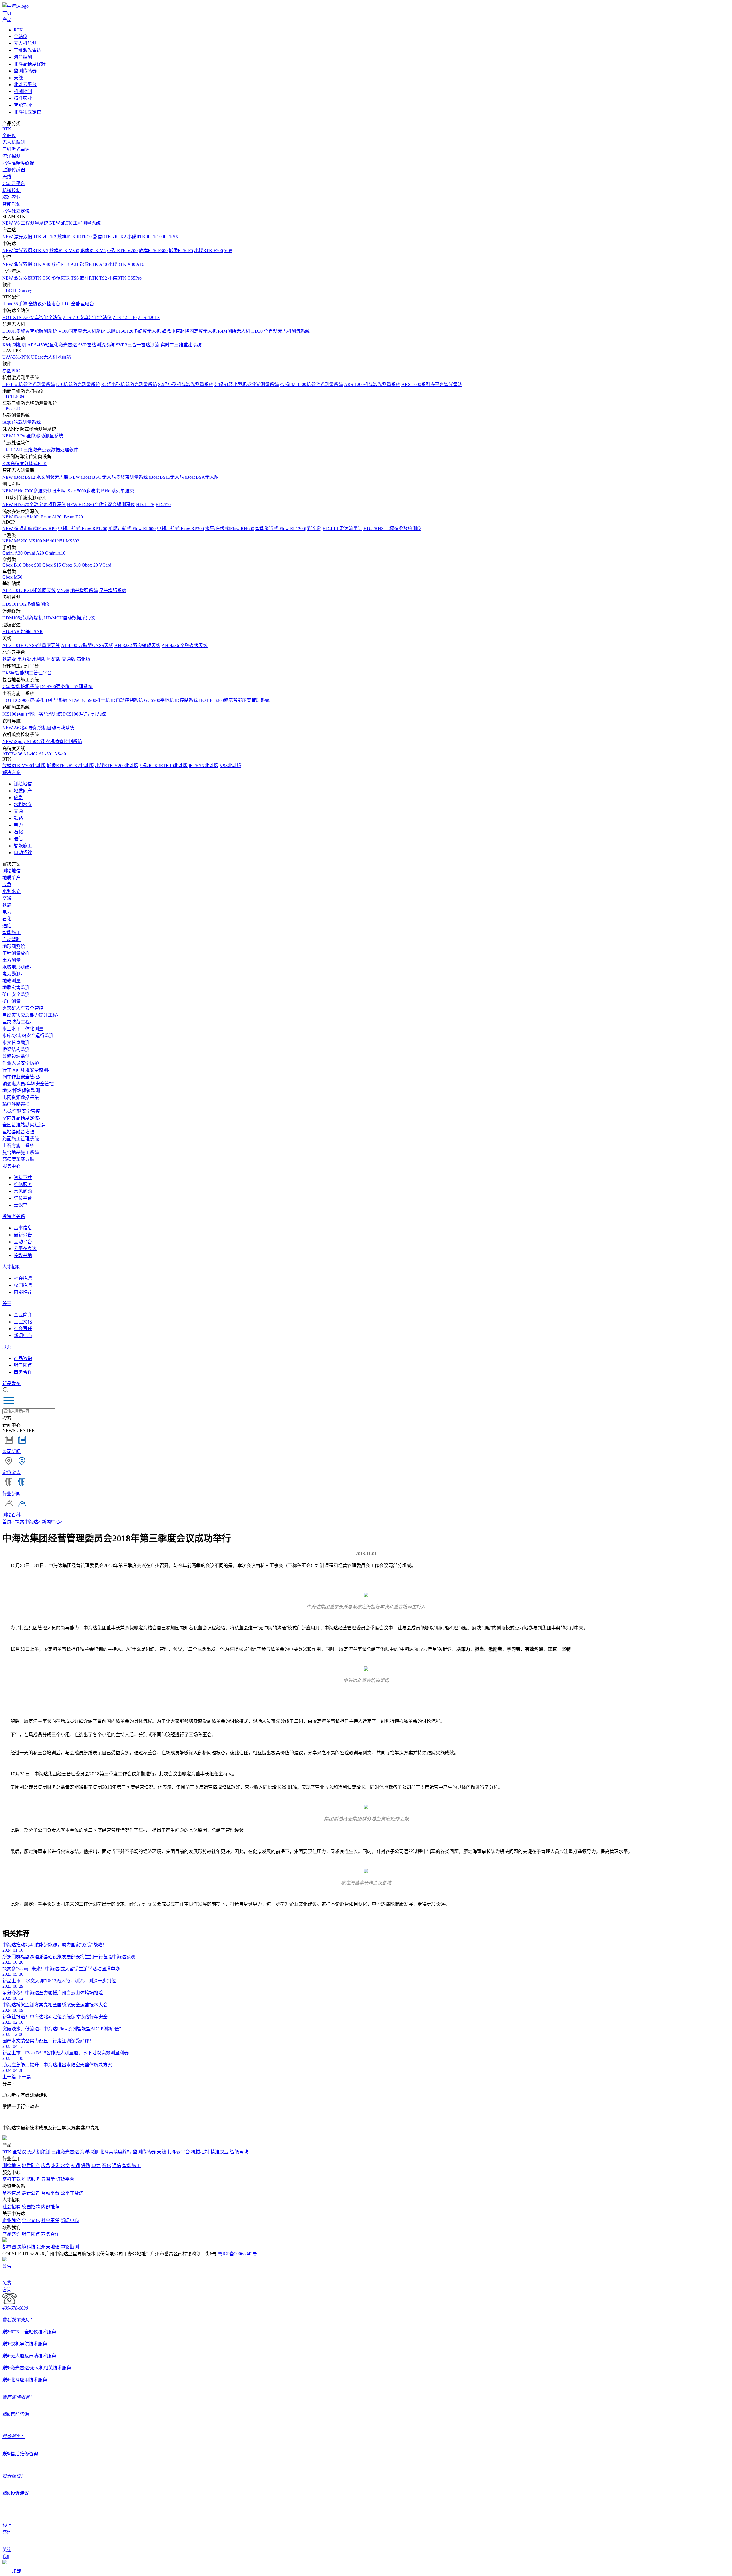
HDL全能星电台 (78, 304)
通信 (18, 839)
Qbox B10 (12, 565)
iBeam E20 (73, 517)
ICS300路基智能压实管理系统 (234, 700)
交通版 (69, 659)
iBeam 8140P (20, 517)
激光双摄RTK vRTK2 (29, 237)
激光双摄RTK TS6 (26, 278)
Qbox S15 (52, 565)
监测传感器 (25, 71)
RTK (18, 30)
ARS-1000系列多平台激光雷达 (432, 384)
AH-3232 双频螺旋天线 (137, 645)
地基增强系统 (84, 590)
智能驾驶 (23, 105)
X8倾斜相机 (14, 345)
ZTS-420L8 (149, 317)
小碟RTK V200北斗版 (117, 766)
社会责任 (23, 1329)
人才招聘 (11, 1267)
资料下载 (23, 1178)
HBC (7, 290)
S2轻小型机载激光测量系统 (186, 384)
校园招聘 (23, 1285)
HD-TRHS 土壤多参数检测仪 (392, 529)
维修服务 (23, 1184)
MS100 (35, 541)
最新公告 (23, 1235)
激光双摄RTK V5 (25, 251)
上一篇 (9, 2077)
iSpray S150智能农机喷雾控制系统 (42, 741)
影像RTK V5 (93, 251)
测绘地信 (23, 784)
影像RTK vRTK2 (110, 237)
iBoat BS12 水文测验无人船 (35, 477)
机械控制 (23, 91)
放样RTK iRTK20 (75, 237)
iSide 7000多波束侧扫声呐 (34, 491)
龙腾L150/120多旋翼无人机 (134, 331)
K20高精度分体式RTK (25, 463)
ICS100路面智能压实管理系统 (32, 714)
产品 (7, 20)
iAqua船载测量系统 (22, 422)
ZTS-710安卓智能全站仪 (87, 317)
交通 (18, 811)
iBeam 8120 (50, 517)
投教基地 (23, 1255)
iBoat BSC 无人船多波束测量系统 (109, 477)
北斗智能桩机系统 (21, 687)
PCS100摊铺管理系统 (84, 714)
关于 (7, 1303)
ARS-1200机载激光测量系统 (372, 384)
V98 (228, 251)
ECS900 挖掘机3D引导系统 (35, 700)
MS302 (72, 541)
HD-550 (163, 505)
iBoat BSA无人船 (202, 477)
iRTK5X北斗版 (204, 766)
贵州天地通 (48, 2247)
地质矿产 (23, 791)
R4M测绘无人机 (234, 331)
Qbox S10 (71, 565)
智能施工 (23, 846)
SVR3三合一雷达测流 (138, 345)
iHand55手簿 (15, 304)
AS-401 (61, 754)
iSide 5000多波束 (83, 491)
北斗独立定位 (27, 112)
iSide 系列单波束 (118, 491)
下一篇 (24, 2077)
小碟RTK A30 (122, 264)
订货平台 (23, 1198)
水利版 (39, 659)
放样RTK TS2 (93, 278)
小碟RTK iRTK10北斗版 (164, 766)
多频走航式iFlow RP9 (29, 529)
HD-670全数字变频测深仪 (34, 505)
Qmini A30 (12, 553)
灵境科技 (26, 2247)
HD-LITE (145, 505)
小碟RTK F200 (209, 251)
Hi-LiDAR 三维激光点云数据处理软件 (40, 450)
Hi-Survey (23, 290)
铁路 (18, 818)
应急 (18, 798)
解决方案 (11, 772)
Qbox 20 (90, 565)
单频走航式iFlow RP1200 (82, 529)
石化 (18, 832)
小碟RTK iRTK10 (144, 237)
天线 (18, 78)
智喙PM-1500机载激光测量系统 (311, 384)
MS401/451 (54, 541)
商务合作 (23, 1372)
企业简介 (23, 1315)
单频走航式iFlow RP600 (132, 529)
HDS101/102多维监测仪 (26, 604)
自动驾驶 (23, 853)
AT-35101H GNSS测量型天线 (31, 645)
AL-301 (46, 754)
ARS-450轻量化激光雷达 (52, 345)
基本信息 (23, 1228)
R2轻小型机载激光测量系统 (129, 384)
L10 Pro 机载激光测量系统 (29, 384)
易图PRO (11, 371)
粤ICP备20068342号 (237, 2254)
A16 (140, 264)
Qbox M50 (12, 577)
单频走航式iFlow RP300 (180, 529)
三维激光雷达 (27, 50)
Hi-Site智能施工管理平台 (27, 673)
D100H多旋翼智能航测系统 (30, 331)
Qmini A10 (55, 553)
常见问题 (23, 1191)
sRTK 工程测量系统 (75, 223)
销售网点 (23, 1365)
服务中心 (11, 1166)
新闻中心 (23, 1335)
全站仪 (21, 36)
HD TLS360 (14, 397)
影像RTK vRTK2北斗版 (70, 766)
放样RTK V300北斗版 (24, 766)
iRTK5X (171, 237)
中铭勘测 (70, 2247)
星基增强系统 (113, 590)
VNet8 (63, 590)
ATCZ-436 (12, 754)
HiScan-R (11, 409)
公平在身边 (25, 1249)
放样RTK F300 (153, 251)
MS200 (15, 541)
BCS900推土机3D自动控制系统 (106, 700)
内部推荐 (23, 1292)
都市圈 (9, 2247)
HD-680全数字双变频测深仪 (101, 505)
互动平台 (23, 1242)
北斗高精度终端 (30, 64)
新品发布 (11, 1384)
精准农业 (23, 98)
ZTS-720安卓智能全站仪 (32, 317)
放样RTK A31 (65, 264)
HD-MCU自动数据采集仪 (69, 618)
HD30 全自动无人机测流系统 (281, 331)
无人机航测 (25, 43)
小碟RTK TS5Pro (125, 278)
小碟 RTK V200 (122, 251)
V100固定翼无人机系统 (82, 331)
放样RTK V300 (64, 251)
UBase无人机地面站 (51, 357)
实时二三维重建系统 (181, 345)
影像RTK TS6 (65, 278)
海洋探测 (23, 57)
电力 (18, 825)
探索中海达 (28, 1522)
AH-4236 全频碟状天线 (185, 645)
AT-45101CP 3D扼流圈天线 (29, 590)
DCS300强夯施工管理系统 (66, 687)
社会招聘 (23, 1278)
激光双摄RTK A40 (26, 264)
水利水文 (23, 804)
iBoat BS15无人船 (166, 477)
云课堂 (21, 1205)
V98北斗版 (230, 766)
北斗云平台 (25, 85)
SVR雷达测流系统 (96, 345)
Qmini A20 (34, 553)
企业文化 (23, 1322)
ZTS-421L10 (125, 317)
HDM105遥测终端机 (23, 618)
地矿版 (54, 659)
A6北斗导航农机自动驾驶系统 (38, 728)
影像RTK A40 (93, 264)
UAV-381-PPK (16, 357)
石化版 (83, 659)
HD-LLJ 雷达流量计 (342, 529)
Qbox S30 (32, 565)
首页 (7, 13)
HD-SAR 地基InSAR (23, 632)
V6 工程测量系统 (25, 223)
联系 (7, 1347)
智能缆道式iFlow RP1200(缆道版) (288, 529)
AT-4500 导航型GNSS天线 (87, 645)
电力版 (24, 659)
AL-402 (30, 754)
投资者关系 (14, 1216)
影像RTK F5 (181, 251)
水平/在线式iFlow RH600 (230, 529)
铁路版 (9, 659)
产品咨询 (23, 1358)
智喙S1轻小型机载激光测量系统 (247, 384)
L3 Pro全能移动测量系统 (33, 436)
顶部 (17, 2571)
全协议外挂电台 (44, 304)
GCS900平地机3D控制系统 (171, 700)
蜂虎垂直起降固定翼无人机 (189, 331)
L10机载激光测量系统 (78, 384)
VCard (105, 565)
